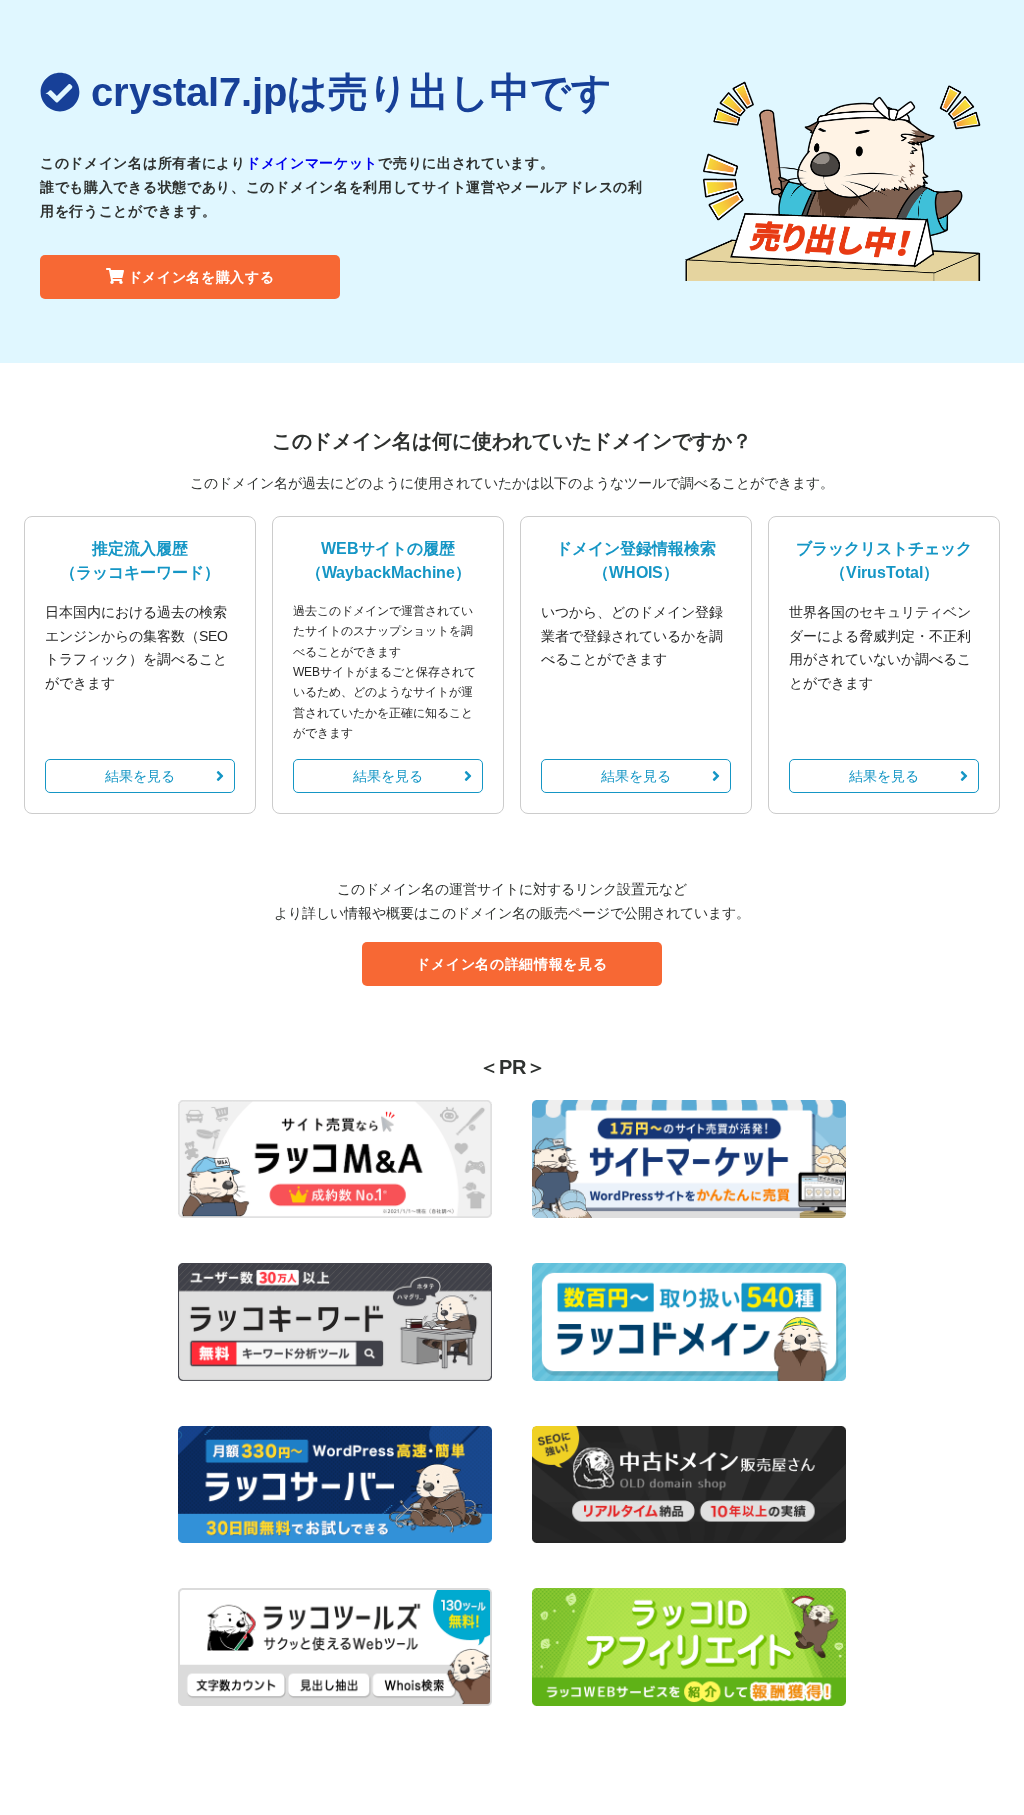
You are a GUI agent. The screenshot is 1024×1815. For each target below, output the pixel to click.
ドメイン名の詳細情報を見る (511, 964)
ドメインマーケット (312, 163)
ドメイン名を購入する (201, 277)
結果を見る (140, 776)
